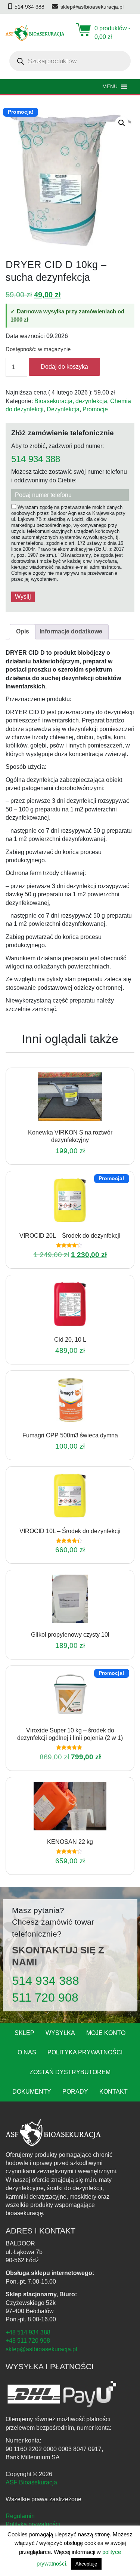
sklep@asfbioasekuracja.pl (41, 2349)
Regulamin (20, 2516)
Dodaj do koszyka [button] (60, 1123)
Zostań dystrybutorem (70, 2072)
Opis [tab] (23, 631)
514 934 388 (36, 459)
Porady (75, 2092)
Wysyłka (60, 2033)
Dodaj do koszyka (64, 367)
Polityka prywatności (85, 2052)
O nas (27, 2052)
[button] (122, 123)
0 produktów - (112, 32)
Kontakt (113, 2092)
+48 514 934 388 (28, 2332)
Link (79, 1123)
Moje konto (106, 2033)
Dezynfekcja (63, 409)
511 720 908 (45, 1998)
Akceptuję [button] (86, 2564)
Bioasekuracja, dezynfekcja (71, 401)
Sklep (24, 2033)
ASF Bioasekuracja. (32, 2482)
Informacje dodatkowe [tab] (71, 631)
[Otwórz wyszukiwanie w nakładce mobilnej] (70, 61)
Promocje (95, 409)
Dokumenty (32, 2092)
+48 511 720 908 (28, 2341)
